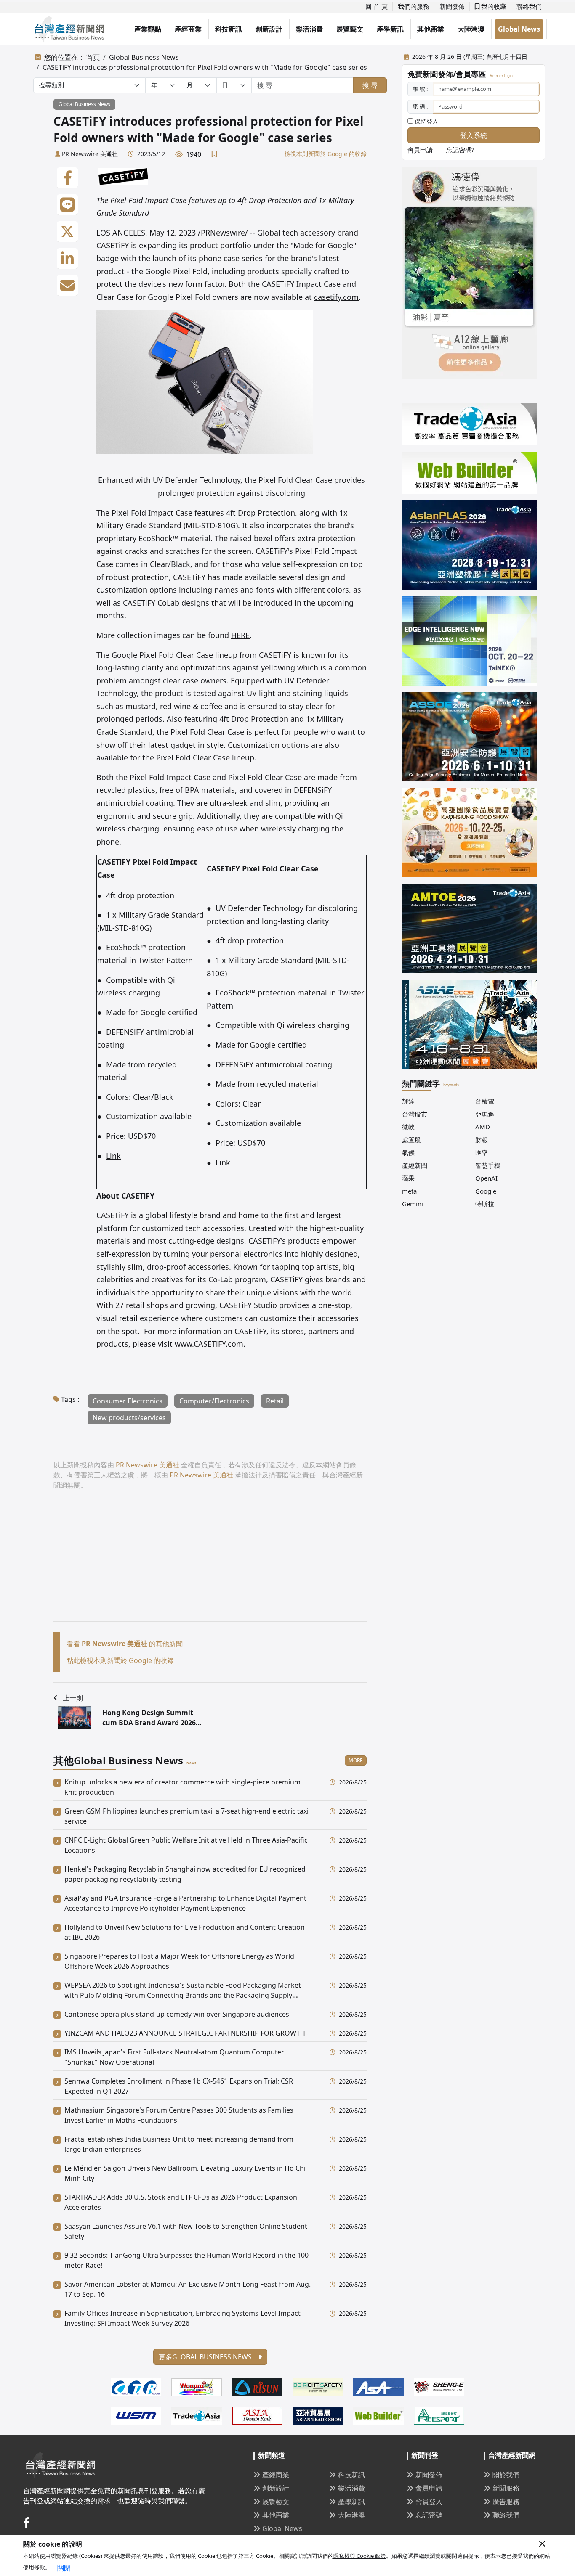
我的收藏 (493, 6)
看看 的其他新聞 (125, 1644)
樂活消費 (309, 29)
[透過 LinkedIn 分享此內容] (67, 259)
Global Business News (144, 57)
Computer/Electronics (214, 1401)
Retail (275, 1401)
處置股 (411, 1140)
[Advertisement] (210, 1562)
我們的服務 (414, 6)
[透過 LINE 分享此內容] (67, 205)
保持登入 (426, 121)
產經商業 (188, 29)
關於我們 (506, 2475)
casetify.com (336, 297)
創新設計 (269, 29)
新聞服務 (506, 2488)
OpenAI (486, 1178)
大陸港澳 (471, 29)
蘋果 (408, 1178)
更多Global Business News (206, 2357)
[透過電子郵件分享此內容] (67, 286)
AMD (483, 1127)
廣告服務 (506, 2502)
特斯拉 (485, 1204)
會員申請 (420, 150)
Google (486, 1191)
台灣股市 (415, 1114)
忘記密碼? (460, 150)
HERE (240, 635)
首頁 (93, 57)
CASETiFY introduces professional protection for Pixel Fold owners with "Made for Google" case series (205, 67)
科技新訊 (229, 29)
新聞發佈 (452, 6)
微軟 (408, 1127)
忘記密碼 (429, 2515)
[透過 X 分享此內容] (67, 232)
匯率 (482, 1152)
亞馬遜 (485, 1114)
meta (409, 1191)
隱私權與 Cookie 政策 (360, 2556)
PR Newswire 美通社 (90, 154)
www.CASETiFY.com (209, 1344)
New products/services (129, 1418)
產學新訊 (390, 29)
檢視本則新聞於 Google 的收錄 (326, 154)
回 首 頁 (377, 6)
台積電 (485, 1101)
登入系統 (474, 135)
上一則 (73, 1698)
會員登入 (429, 2502)
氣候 (408, 1152)
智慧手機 (488, 1165)
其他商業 (431, 29)
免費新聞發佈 (430, 74)
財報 (482, 1140)
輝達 (408, 1101)
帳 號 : (420, 89)
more (356, 1760)
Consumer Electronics (128, 1401)
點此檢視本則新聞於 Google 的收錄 (120, 1660)
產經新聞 (415, 1165)
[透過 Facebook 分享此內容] (67, 178)
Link (113, 1156)
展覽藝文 (350, 29)
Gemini (413, 1204)
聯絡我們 (529, 6)
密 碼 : (420, 106)
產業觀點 (148, 29)
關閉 (64, 2568)
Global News (519, 29)
